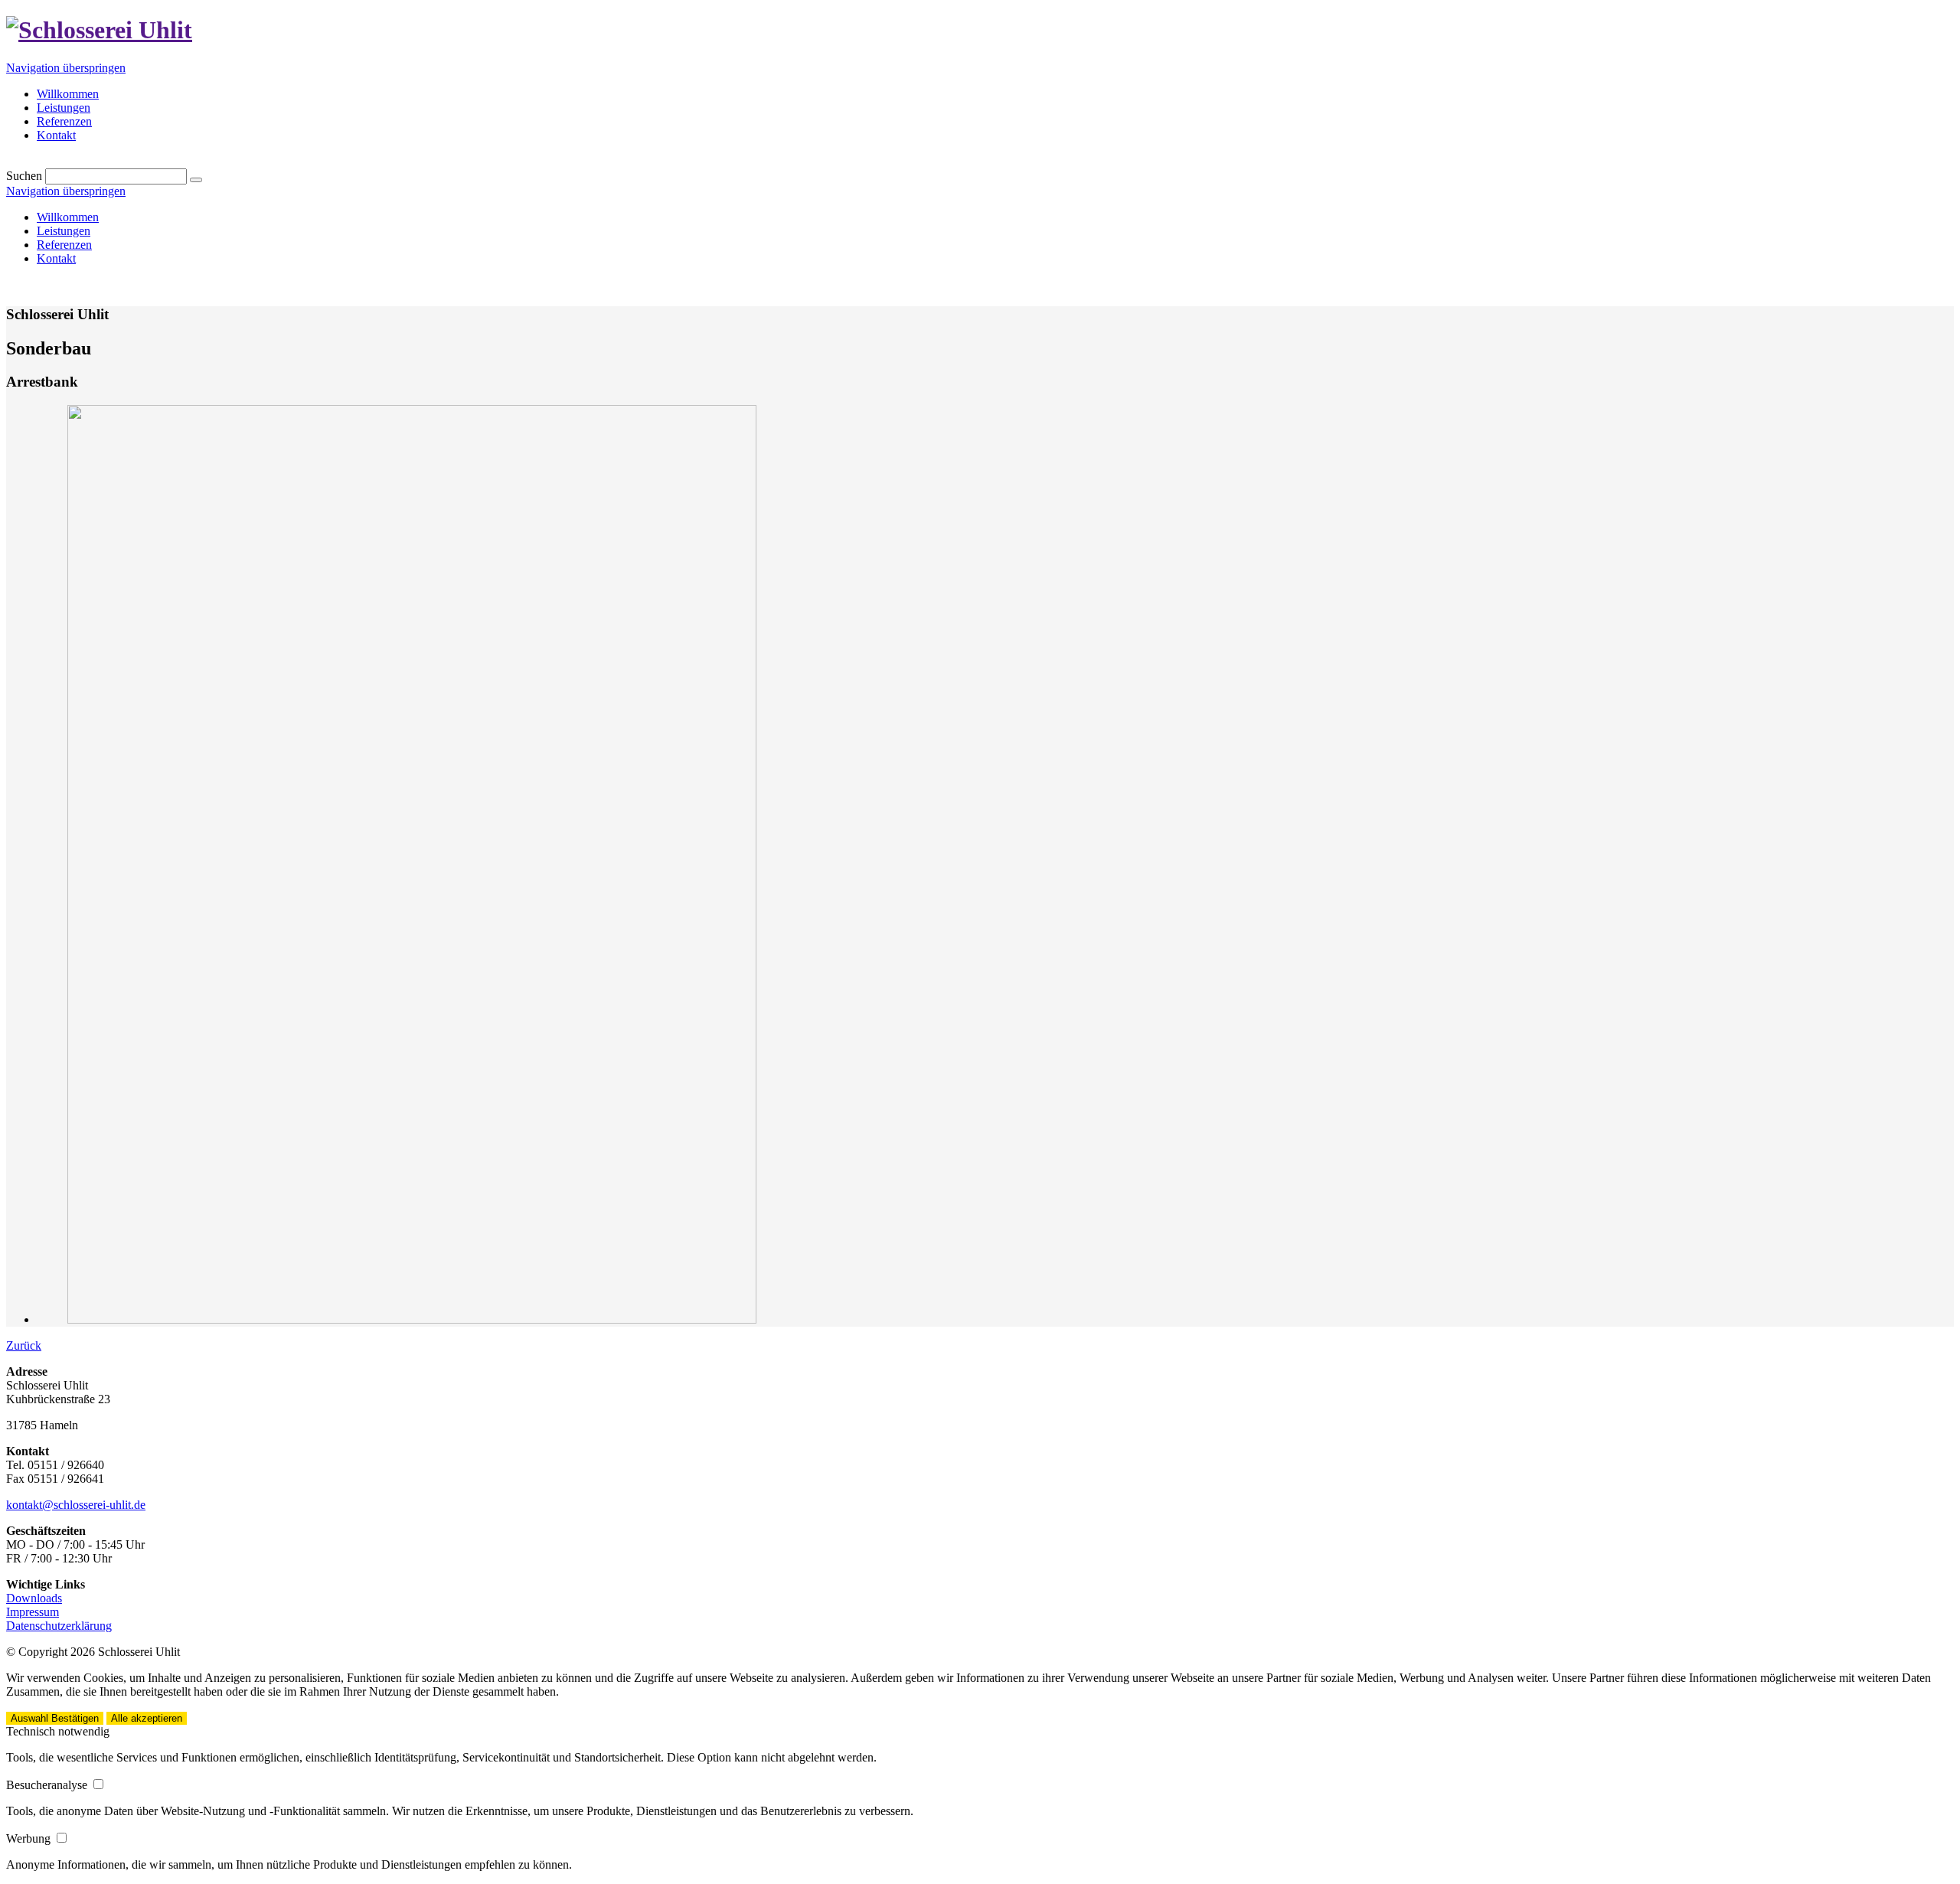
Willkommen (68, 217)
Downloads (34, 1598)
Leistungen (64, 231)
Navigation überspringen (66, 68)
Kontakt (56, 258)
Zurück (24, 1345)
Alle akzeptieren (147, 1718)
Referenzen (64, 245)
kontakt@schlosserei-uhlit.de (76, 1505)
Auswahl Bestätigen (55, 1718)
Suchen (24, 176)
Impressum (33, 1612)
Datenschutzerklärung (59, 1626)
